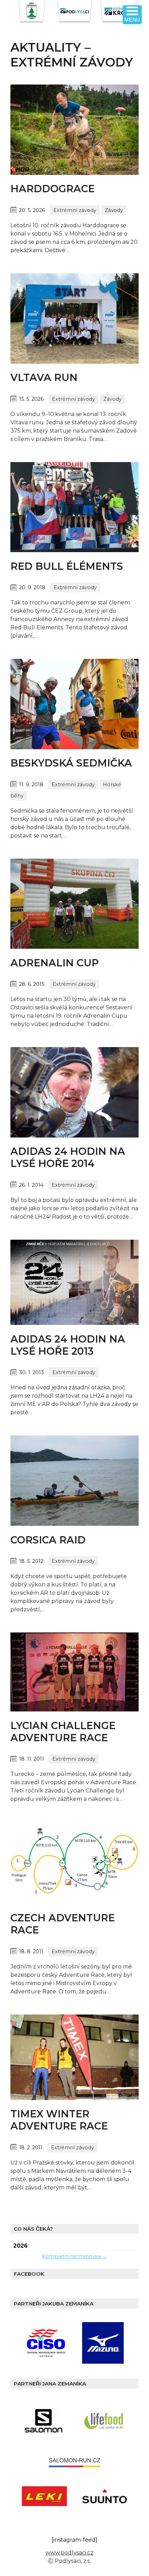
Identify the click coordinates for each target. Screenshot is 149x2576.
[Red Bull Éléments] (74, 550)
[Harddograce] (74, 173)
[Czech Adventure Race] (74, 1902)
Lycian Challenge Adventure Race (63, 1732)
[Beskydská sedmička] (74, 747)
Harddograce (52, 189)
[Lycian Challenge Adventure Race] (74, 1710)
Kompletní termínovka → (74, 2256)
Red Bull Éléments (67, 566)
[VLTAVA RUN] (74, 362)
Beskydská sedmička (71, 763)
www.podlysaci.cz (69, 2553)
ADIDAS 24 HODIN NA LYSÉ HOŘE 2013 (68, 1345)
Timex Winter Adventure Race (59, 2120)
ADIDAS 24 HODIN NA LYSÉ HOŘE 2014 (68, 1157)
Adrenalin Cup (55, 963)
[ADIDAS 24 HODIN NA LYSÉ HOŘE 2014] (74, 1136)
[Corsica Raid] (74, 1524)
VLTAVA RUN (44, 377)
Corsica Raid (48, 1540)
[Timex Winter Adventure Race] (74, 2098)
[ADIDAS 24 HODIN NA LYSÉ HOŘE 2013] (74, 1323)
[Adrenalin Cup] (74, 947)
